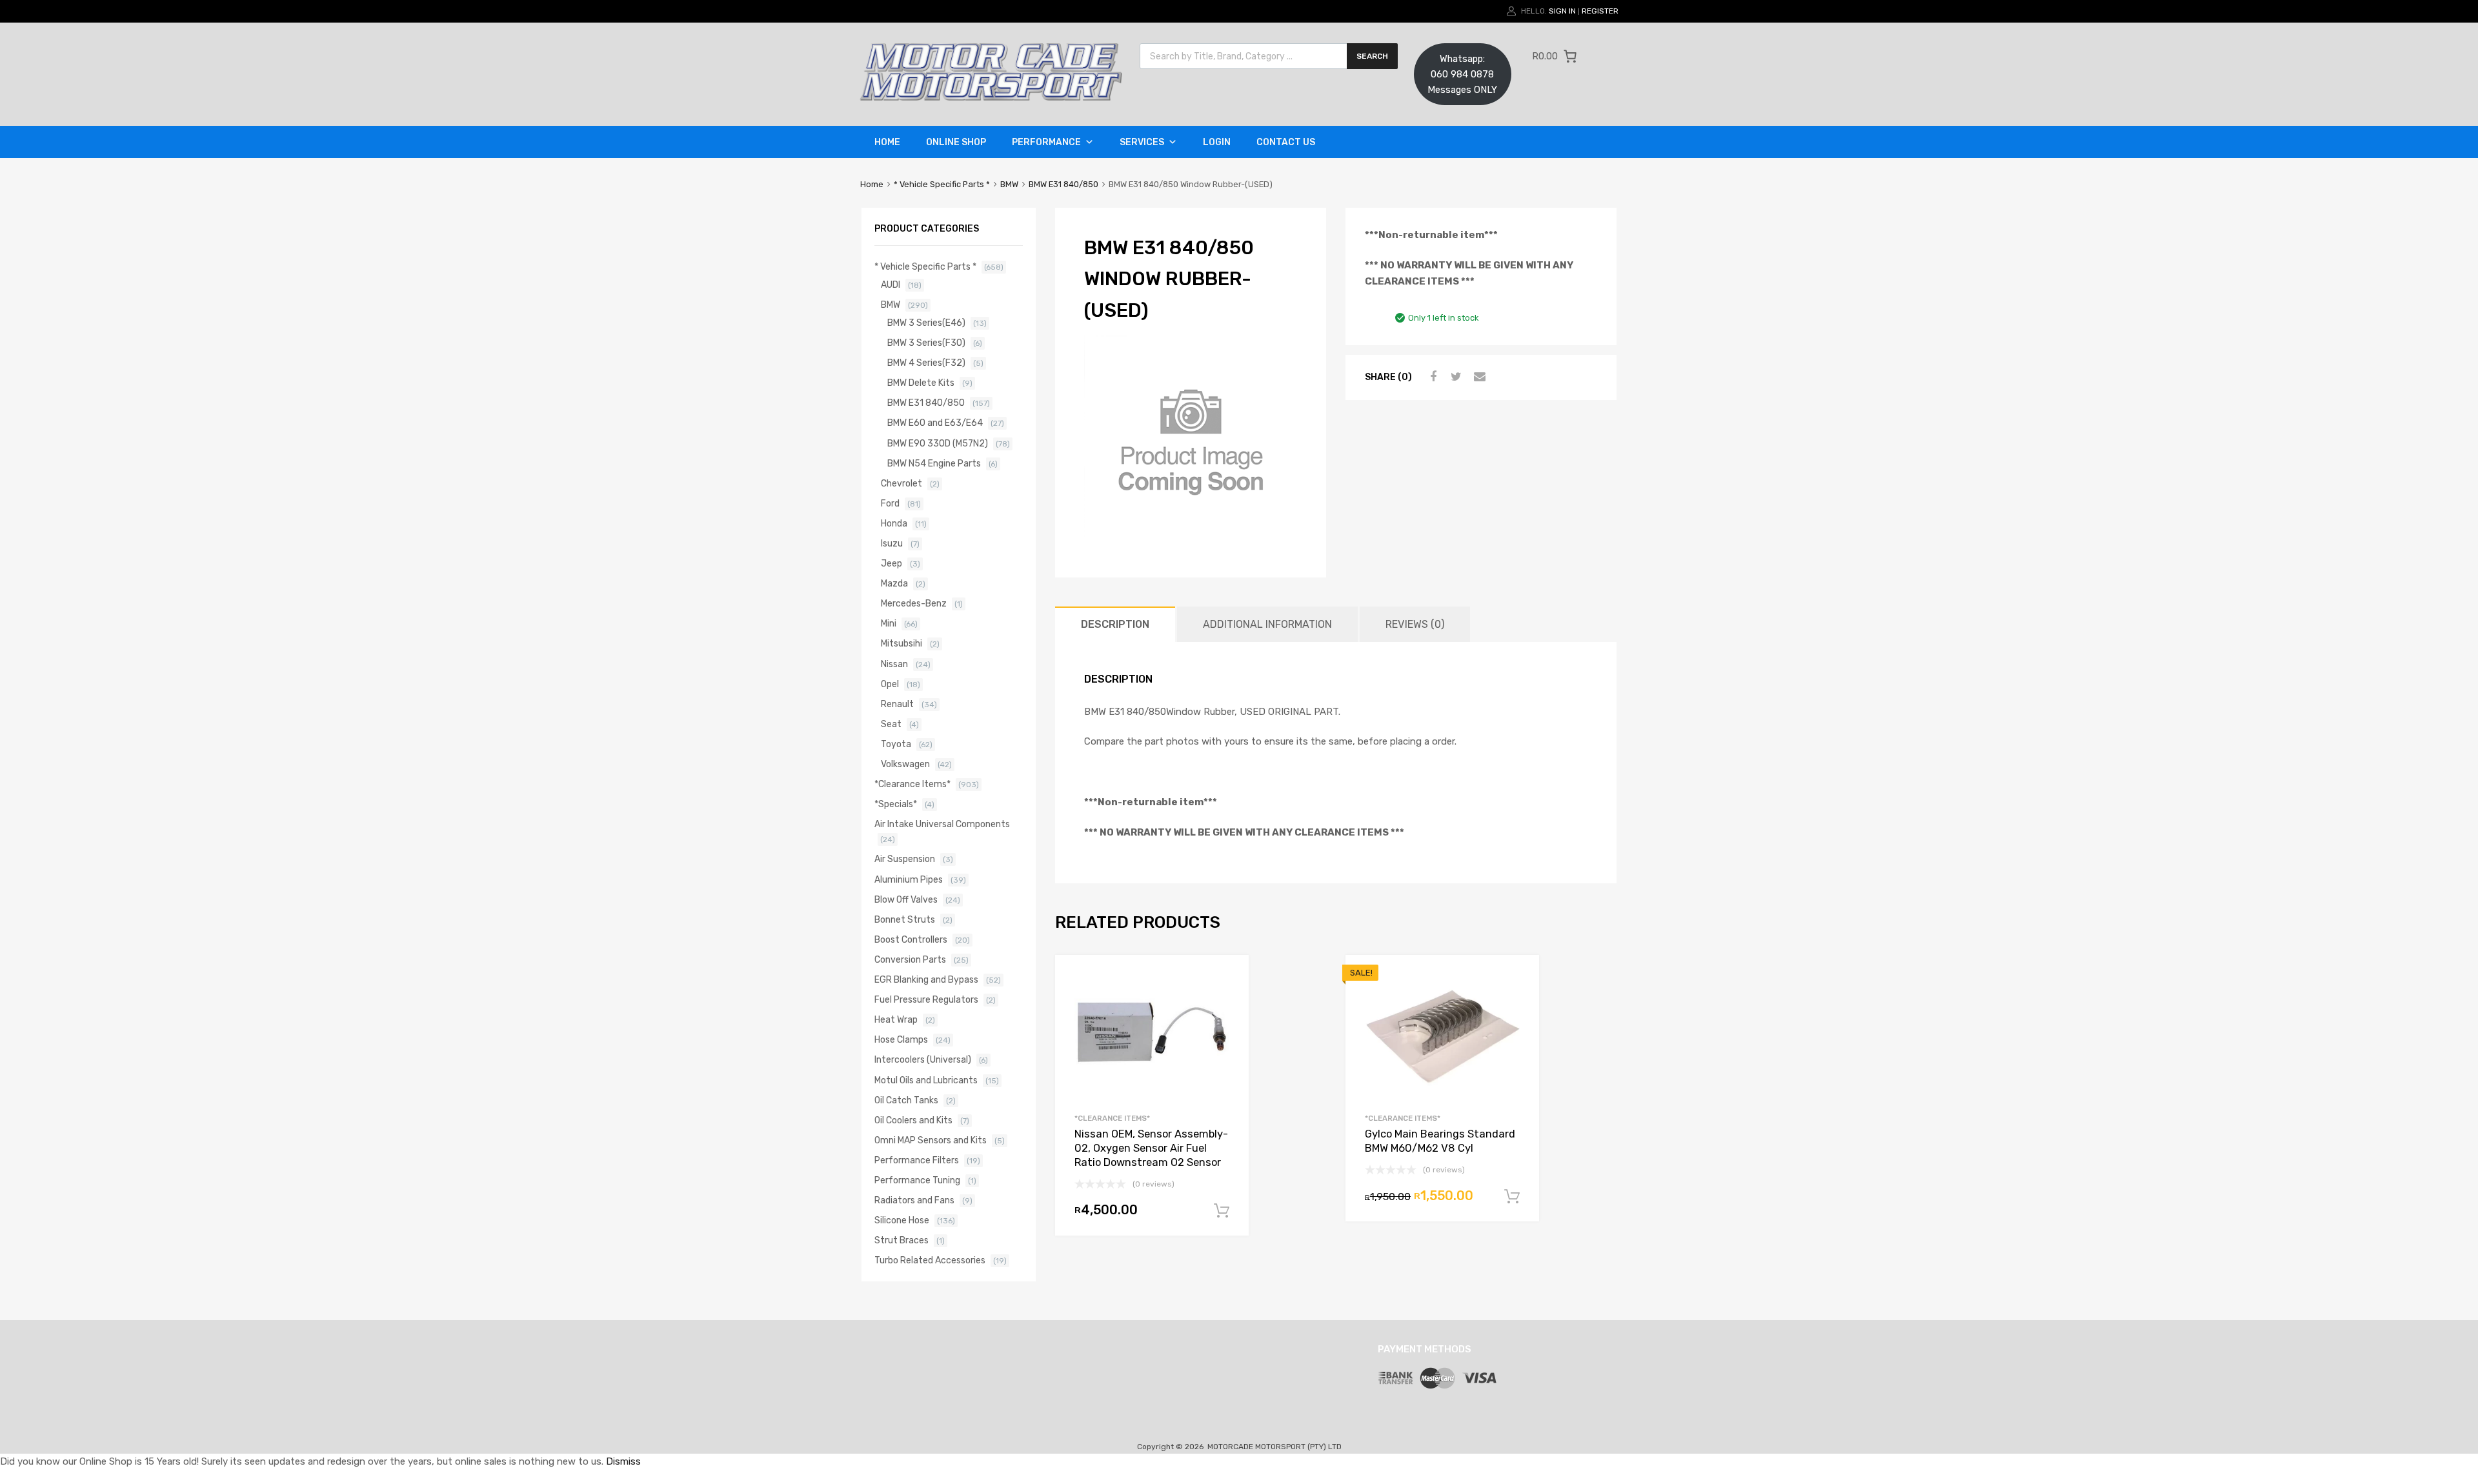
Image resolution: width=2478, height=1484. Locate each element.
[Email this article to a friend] (1478, 377)
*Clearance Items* (1112, 1118)
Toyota (896, 744)
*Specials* (896, 804)
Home (887, 142)
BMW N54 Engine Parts (934, 463)
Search (1372, 56)
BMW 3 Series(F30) (926, 343)
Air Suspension (905, 859)
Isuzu (892, 543)
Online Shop (956, 142)
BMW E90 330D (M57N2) (938, 443)
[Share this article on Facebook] (1431, 377)
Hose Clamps (901, 1039)
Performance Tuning (917, 1180)
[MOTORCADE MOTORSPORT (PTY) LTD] (991, 97)
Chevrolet (902, 483)
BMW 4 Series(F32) (926, 363)
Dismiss (623, 1461)
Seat (891, 724)
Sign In (1562, 11)
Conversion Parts (910, 959)
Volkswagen (905, 764)
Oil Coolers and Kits (913, 1120)
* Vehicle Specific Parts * (942, 184)
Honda (894, 523)
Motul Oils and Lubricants (926, 1080)
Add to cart (1222, 1211)
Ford (890, 503)
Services (1142, 142)
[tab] (1115, 624)
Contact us (1286, 142)
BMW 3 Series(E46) (926, 323)
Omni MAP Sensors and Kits (931, 1140)
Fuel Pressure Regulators (926, 999)
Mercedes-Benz (914, 603)
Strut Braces (902, 1240)
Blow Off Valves (906, 899)
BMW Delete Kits (921, 383)
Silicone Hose (902, 1220)
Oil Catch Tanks (906, 1100)
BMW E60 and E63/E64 (935, 423)
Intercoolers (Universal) (923, 1059)
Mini (889, 623)
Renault (897, 704)
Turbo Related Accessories (930, 1260)
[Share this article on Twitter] (1455, 377)
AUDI (891, 285)
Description (1115, 624)
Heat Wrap (896, 1019)
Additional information (1267, 624)
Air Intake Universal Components (942, 824)
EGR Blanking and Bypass (926, 979)
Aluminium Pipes (909, 879)
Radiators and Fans (914, 1200)
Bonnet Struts (905, 919)
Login (1217, 142)
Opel (890, 684)
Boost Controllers (911, 939)
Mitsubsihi (902, 643)
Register (1600, 11)
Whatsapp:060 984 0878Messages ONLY (1462, 74)
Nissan (894, 664)
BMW (1009, 184)
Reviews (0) (1415, 624)
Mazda (894, 583)
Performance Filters (917, 1160)
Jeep (891, 563)
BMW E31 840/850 (1063, 184)
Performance (1046, 142)
